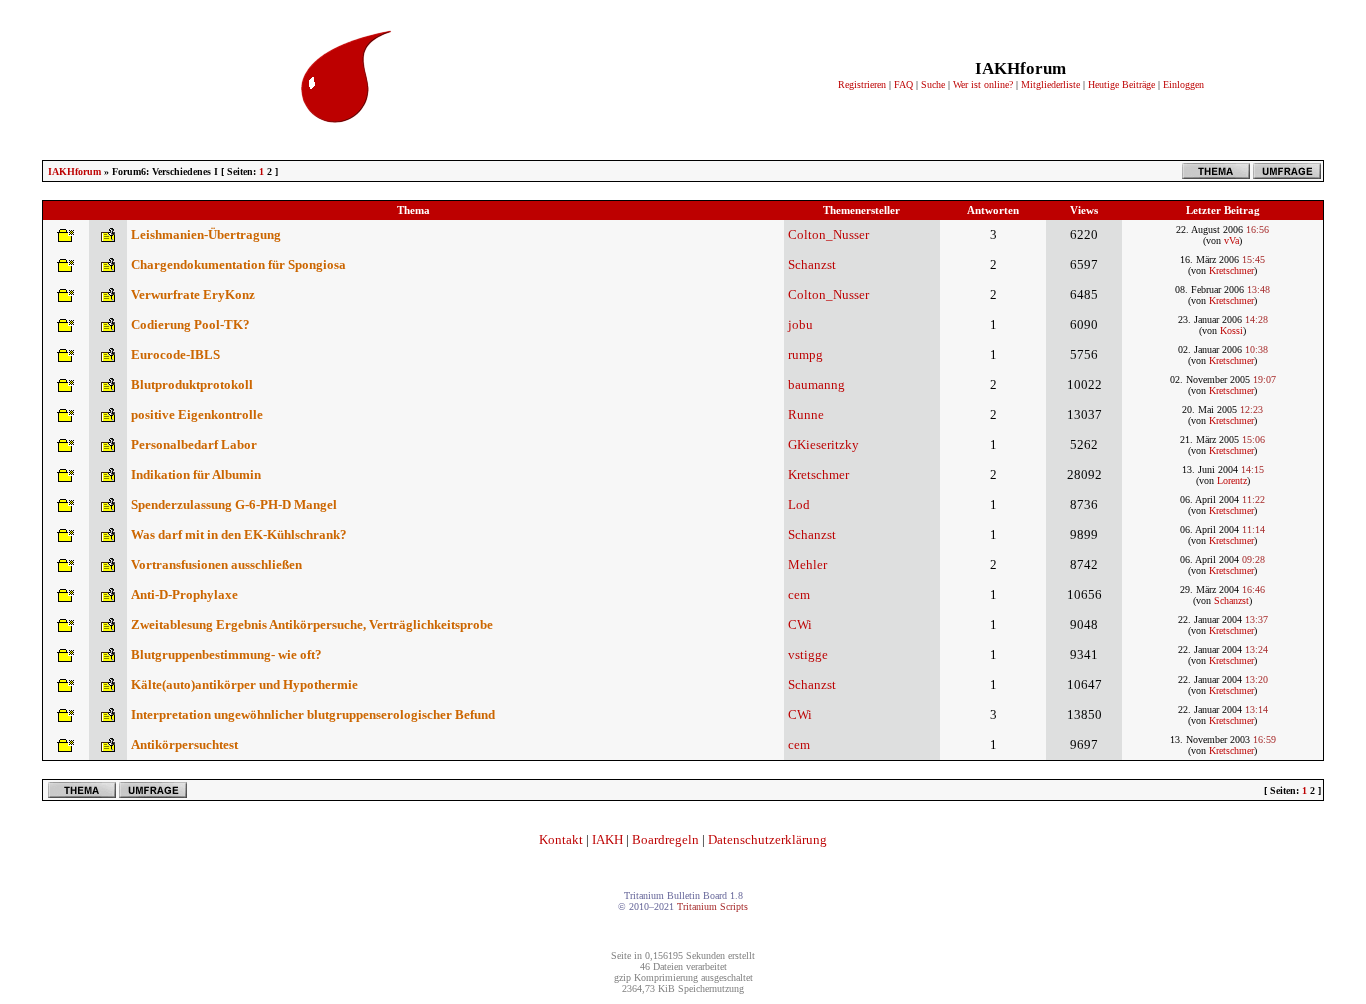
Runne (806, 414)
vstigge (808, 654)
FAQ (903, 84)
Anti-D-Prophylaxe (184, 594)
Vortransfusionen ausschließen (216, 564)
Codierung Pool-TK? (190, 324)
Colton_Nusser (828, 234)
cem (799, 594)
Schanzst (812, 264)
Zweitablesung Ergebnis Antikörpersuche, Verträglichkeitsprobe (312, 624)
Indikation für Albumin (196, 474)
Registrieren (862, 84)
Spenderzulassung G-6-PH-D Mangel (234, 504)
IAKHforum (74, 171)
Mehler (807, 564)
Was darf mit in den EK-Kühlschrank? (239, 534)
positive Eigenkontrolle (197, 414)
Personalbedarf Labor (194, 444)
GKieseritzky (823, 444)
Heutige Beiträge (1121, 84)
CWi (800, 624)
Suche (933, 84)
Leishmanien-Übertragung (206, 234)
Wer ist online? (983, 84)
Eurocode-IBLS (175, 354)
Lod (799, 504)
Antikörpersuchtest (184, 744)
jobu (800, 324)
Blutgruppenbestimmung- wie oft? (226, 654)
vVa (1231, 240)
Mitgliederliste (1050, 84)
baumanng (816, 384)
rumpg (805, 354)
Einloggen (1183, 84)
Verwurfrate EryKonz (193, 294)
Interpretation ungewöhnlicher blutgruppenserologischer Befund (313, 714)
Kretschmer (1231, 270)
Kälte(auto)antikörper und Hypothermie (244, 684)
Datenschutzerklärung (767, 839)
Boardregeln (665, 839)
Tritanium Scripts (712, 906)
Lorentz (1232, 480)
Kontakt (561, 839)
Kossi (1231, 330)
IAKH (607, 839)
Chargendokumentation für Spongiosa (238, 264)
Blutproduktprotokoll (192, 384)
